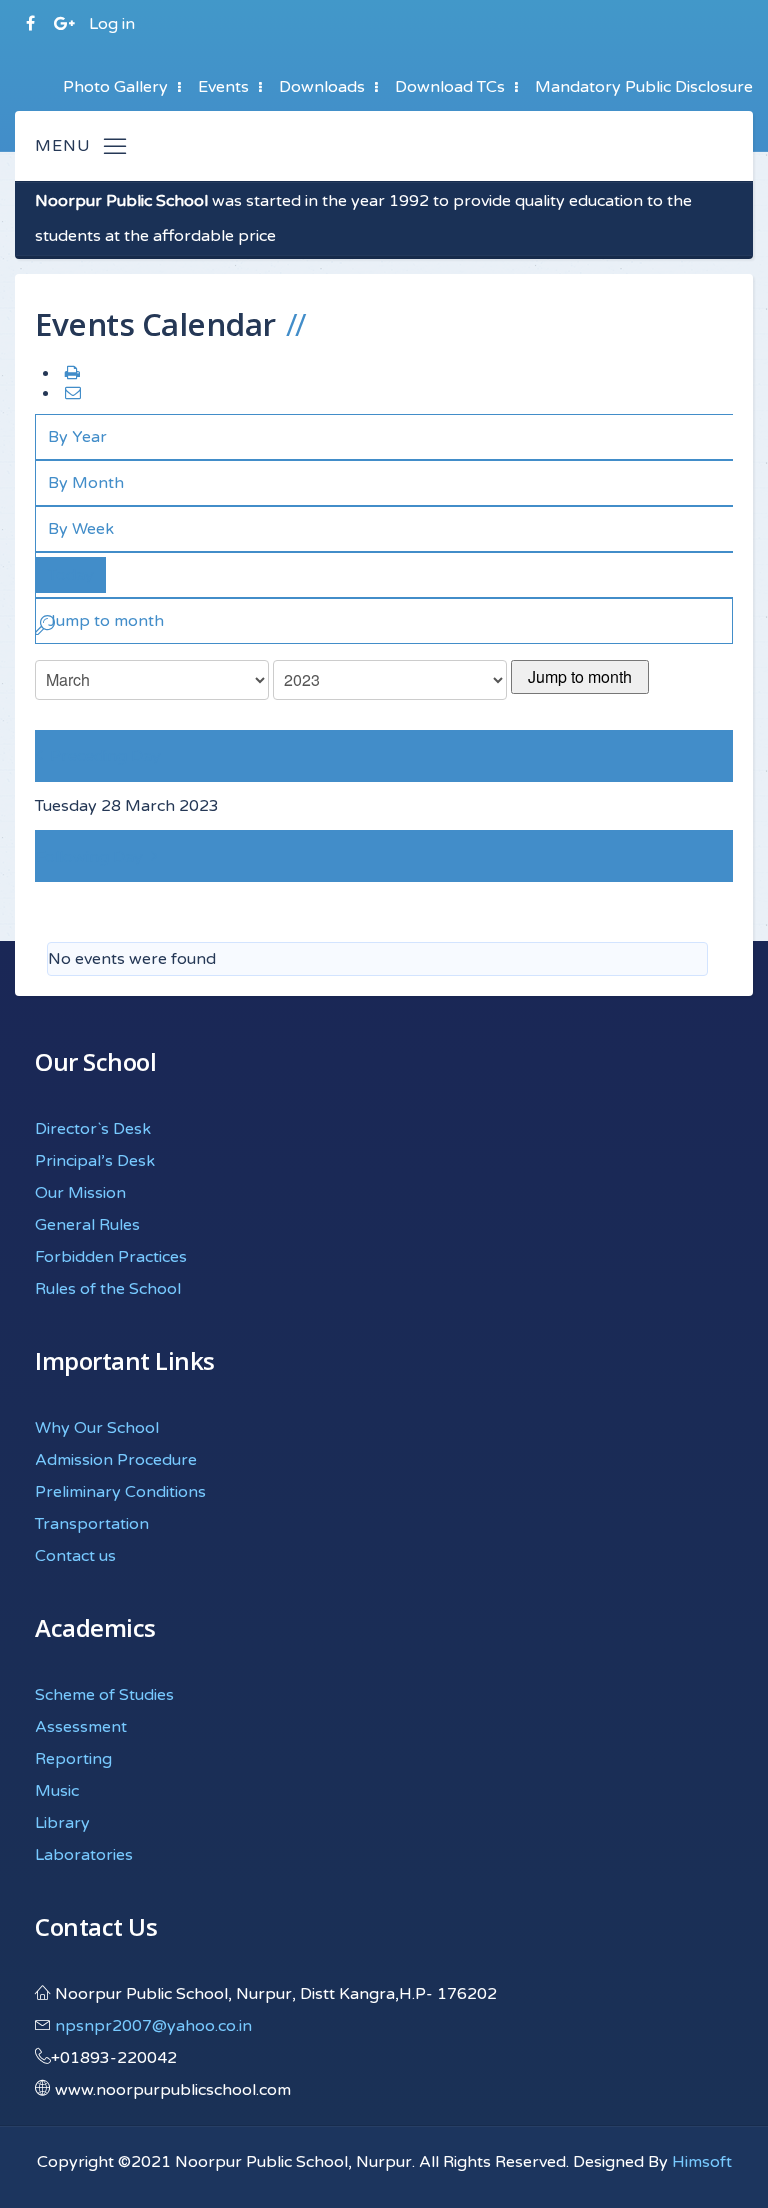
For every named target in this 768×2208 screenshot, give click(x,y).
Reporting (73, 1759)
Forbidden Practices (111, 1257)
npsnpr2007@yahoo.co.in (153, 2026)
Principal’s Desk (95, 1161)
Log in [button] (112, 24)
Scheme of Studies (104, 1695)
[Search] (45, 629)
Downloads (322, 87)
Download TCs (450, 87)
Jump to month (580, 676)
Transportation (92, 1524)
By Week (81, 529)
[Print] (71, 374)
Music (57, 1791)
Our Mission (80, 1193)
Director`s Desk (93, 1129)
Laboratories (84, 1855)
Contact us (75, 1556)
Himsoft (702, 2162)
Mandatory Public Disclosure (644, 87)
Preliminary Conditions (120, 1492)
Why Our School (97, 1428)
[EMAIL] (71, 394)
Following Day (89, 857)
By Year (77, 437)
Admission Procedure (116, 1460)
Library (62, 1823)
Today (71, 575)
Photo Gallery (115, 87)
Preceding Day (105, 756)
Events (223, 87)
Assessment (81, 1727)
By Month (86, 483)
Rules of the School (108, 1289)
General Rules (87, 1225)
